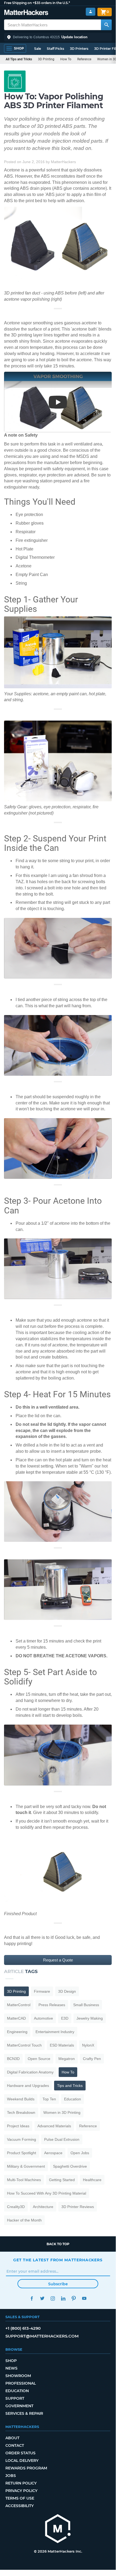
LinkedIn (63, 2298)
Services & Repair (24, 2413)
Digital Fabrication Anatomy (30, 2072)
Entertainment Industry (55, 2032)
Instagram (53, 2298)
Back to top (58, 2244)
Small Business (86, 2005)
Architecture (43, 2207)
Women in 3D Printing (62, 2112)
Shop (11, 2361)
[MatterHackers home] (26, 13)
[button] (58, 37)
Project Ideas (18, 2126)
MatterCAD (16, 2018)
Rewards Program (26, 2468)
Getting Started (62, 2180)
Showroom (18, 2376)
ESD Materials (62, 2045)
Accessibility (20, 2506)
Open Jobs (80, 2153)
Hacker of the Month (24, 2220)
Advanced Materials (54, 2126)
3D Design (67, 1991)
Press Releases (52, 2005)
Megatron (67, 2059)
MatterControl (19, 2005)
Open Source (39, 2059)
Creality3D (16, 2207)
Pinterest (74, 2298)
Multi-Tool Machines (24, 2180)
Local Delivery (22, 2461)
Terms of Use (20, 2498)
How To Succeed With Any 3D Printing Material (47, 2193)
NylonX (88, 2045)
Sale (38, 49)
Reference (84, 59)
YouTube (84, 2298)
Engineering (17, 2032)
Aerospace (53, 2153)
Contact (15, 2445)
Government (19, 2406)
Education (73, 2099)
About (12, 2438)
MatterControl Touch (24, 2045)
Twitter (42, 2298)
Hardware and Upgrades (28, 2086)
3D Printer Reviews (78, 2207)
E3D (65, 2018)
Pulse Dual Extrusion (62, 2139)
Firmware (42, 1991)
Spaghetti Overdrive (70, 2166)
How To (66, 59)
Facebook (32, 2298)
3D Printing (46, 59)
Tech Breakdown (21, 2112)
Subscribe (58, 2284)
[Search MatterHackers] (106, 25)
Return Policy (21, 2483)
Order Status (20, 2453)
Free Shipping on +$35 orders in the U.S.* (37, 3)
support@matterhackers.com (42, 2336)
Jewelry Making (90, 2018)
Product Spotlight (22, 2153)
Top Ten (49, 2099)
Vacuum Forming (22, 2139)
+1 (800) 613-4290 (23, 2328)
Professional (21, 2383)
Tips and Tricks (70, 2086)
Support (15, 2398)
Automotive (43, 2018)
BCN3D (13, 2059)
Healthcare (92, 2180)
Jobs (11, 2476)
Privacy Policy (21, 2491)
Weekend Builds (21, 2099)
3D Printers (79, 49)
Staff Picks (55, 49)
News (11, 2368)
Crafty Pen (92, 2059)
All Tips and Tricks (19, 59)
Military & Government (26, 2166)
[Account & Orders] (91, 12)
